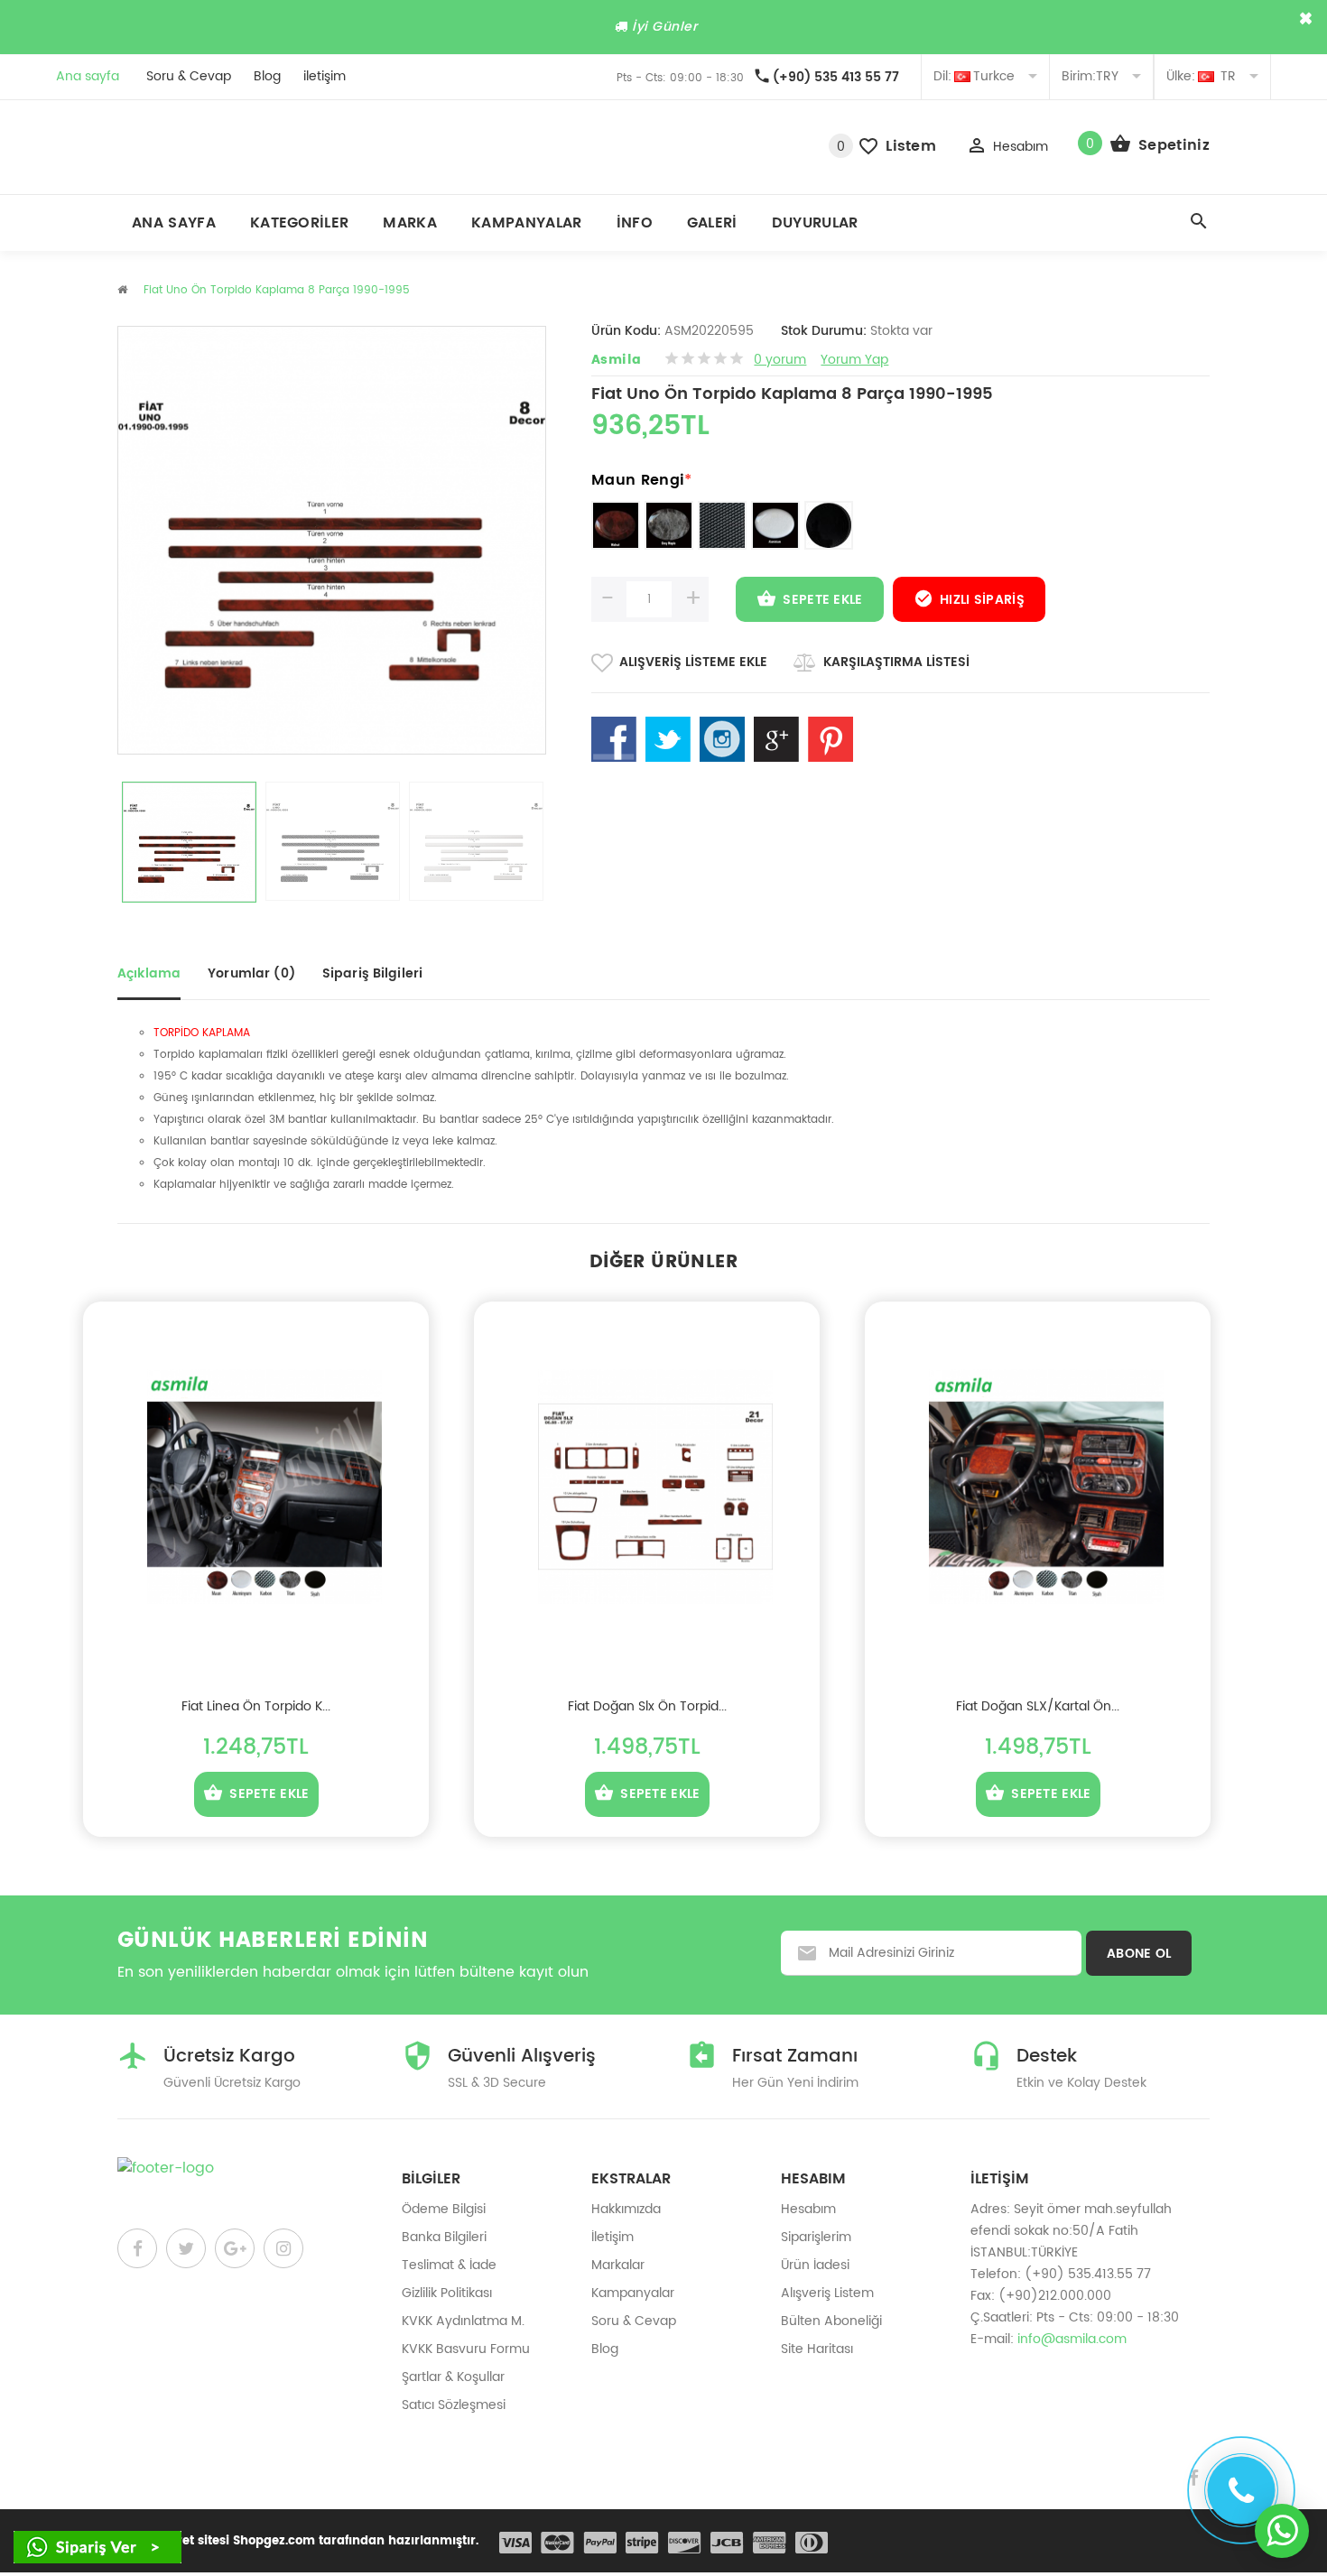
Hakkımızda (626, 2209)
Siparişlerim (816, 2237)
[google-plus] (235, 2248)
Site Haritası (817, 2349)
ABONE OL (1139, 1954)
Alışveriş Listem (827, 2293)
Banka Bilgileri (444, 2237)
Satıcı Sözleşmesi (454, 2405)
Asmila (616, 360)
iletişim (325, 76)
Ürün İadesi (815, 2265)
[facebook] (137, 2248)
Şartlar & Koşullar (453, 2377)
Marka (410, 223)
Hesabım (808, 2209)
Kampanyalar (527, 223)
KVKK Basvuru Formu (466, 2349)
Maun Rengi (642, 480)
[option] (189, 842)
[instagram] (283, 2248)
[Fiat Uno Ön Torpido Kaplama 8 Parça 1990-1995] (189, 842)
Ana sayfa (88, 76)
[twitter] (186, 2248)
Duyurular (815, 223)
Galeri (712, 223)
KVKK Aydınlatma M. (463, 2321)
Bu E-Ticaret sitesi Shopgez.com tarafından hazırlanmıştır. (298, 2541)
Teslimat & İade (449, 2265)
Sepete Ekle (822, 600)
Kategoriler (300, 223)
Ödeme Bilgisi (444, 2209)
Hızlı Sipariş (982, 600)
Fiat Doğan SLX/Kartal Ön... (1038, 1706)
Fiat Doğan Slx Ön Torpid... (647, 1706)
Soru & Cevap (189, 76)
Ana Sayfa (174, 223)
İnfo (635, 223)
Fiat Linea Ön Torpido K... (256, 1706)
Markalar (618, 2265)
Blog (267, 76)
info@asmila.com (1072, 2339)
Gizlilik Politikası (447, 2293)
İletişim (612, 2237)
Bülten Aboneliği (831, 2321)
